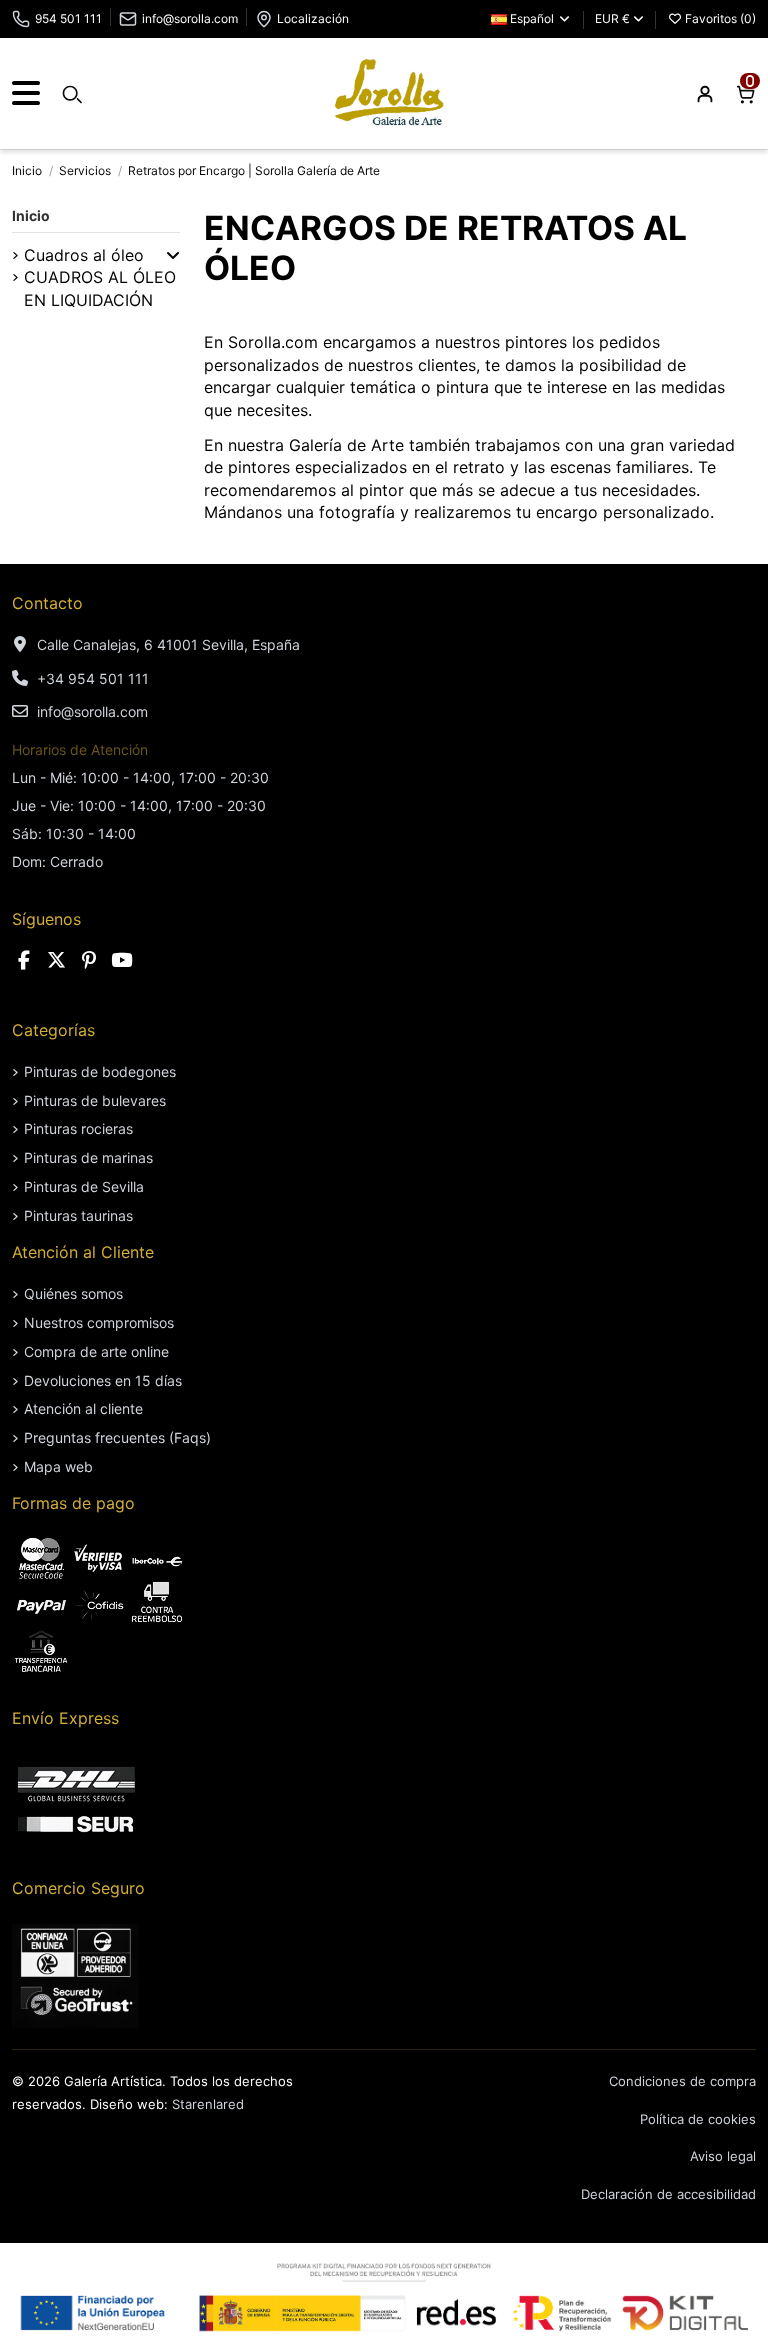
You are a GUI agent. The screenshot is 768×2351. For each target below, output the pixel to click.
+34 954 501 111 (93, 678)
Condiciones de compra (682, 2081)
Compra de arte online (96, 1351)
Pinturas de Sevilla (84, 1186)
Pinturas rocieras (78, 1128)
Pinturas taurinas (78, 1215)
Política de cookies (698, 2119)
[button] (173, 255)
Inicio (31, 215)
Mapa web (58, 1466)
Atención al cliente (83, 1408)
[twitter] (57, 960)
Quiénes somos (73, 1293)
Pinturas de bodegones (100, 1071)
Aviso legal (723, 2156)
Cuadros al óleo (84, 255)
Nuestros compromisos (99, 1322)
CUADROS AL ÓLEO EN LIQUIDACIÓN (100, 288)
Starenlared (208, 2104)
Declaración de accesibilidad (668, 2194)
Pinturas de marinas (88, 1157)
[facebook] (24, 960)
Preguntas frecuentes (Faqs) (117, 1437)
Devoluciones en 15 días (103, 1380)
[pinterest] (89, 960)
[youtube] (122, 960)
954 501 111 (68, 18)
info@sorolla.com (190, 18)
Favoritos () (719, 18)
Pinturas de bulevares (95, 1100)
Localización (313, 18)
